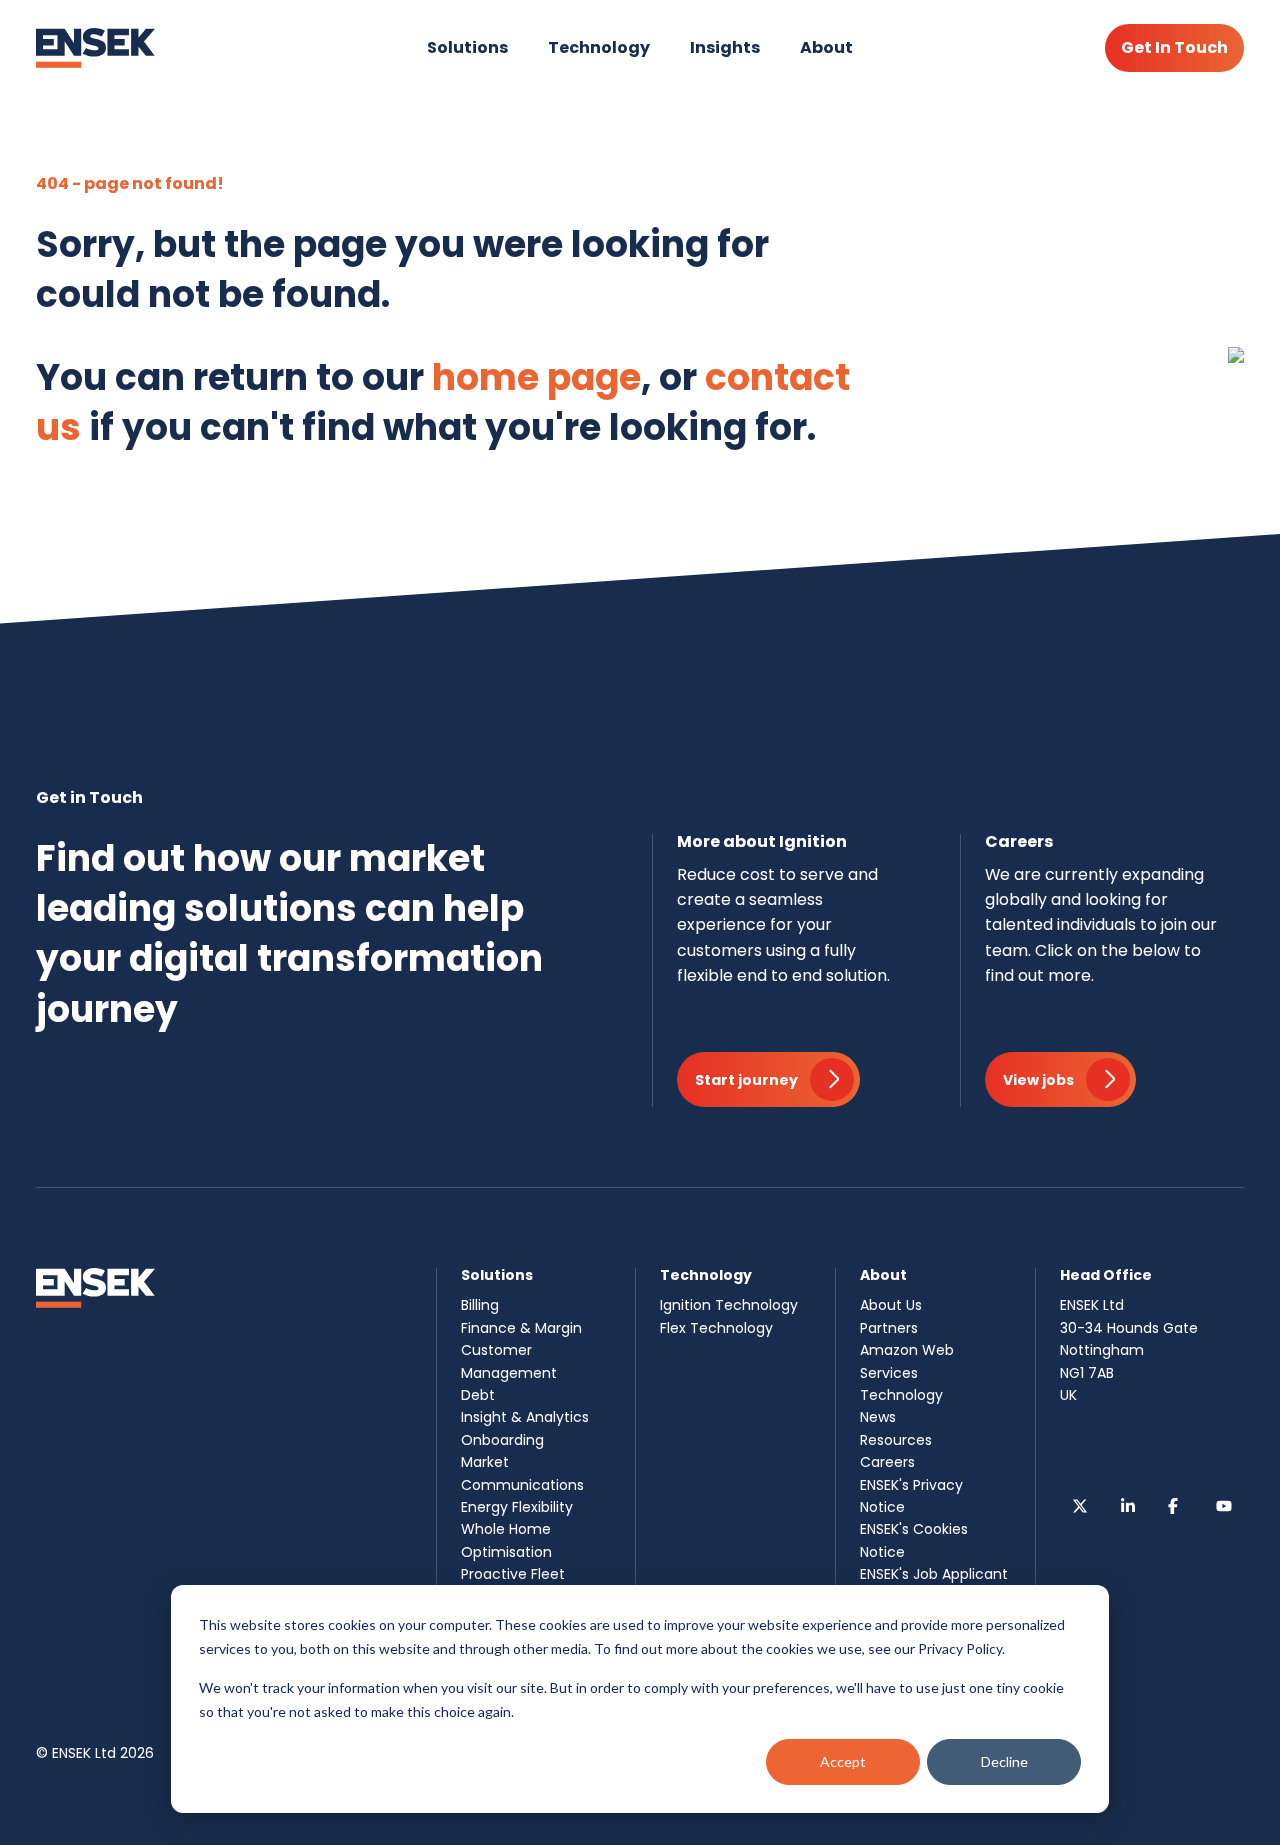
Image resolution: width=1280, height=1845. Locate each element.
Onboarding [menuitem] (502, 1440)
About (826, 47)
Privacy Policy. (961, 1648)
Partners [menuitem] (889, 1328)
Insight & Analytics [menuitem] (525, 1417)
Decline (1004, 1761)
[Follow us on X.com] (1080, 1506)
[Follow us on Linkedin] (1128, 1506)
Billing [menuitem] (480, 1305)
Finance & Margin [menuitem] (521, 1328)
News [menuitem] (878, 1417)
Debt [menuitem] (478, 1395)
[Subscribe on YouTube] (1224, 1506)
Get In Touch (1174, 47)
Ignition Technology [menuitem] (729, 1305)
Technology (599, 47)
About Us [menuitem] (891, 1305)
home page (536, 377)
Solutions (467, 47)
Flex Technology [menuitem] (716, 1328)
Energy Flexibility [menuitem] (517, 1507)
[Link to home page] (95, 48)
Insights (725, 47)
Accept (843, 1761)
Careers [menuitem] (887, 1462)
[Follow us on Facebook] (1176, 1506)
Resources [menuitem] (896, 1440)
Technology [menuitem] (901, 1395)
